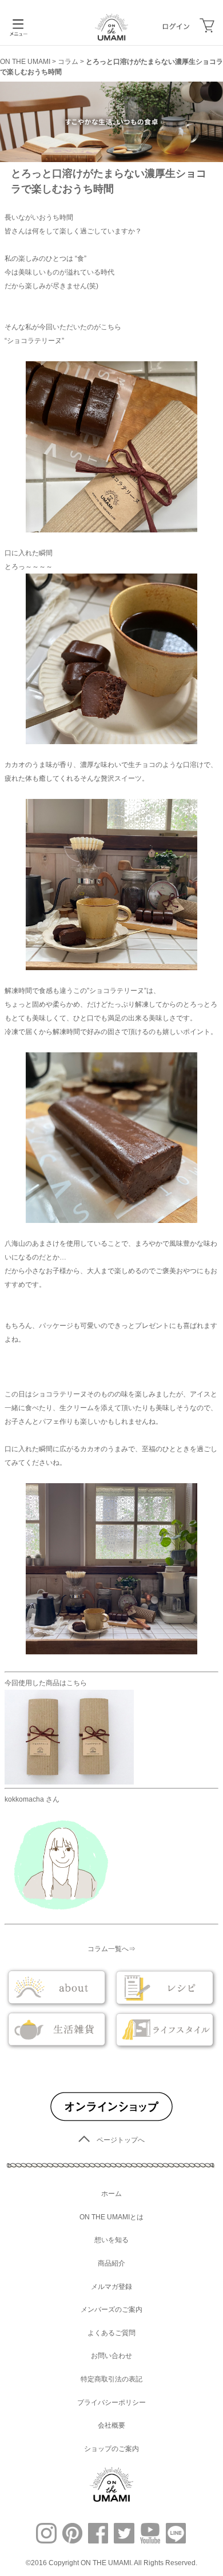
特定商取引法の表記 (111, 2379)
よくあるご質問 (111, 2333)
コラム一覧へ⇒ (111, 1949)
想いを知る (111, 2240)
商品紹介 (111, 2263)
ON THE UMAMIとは (111, 2217)
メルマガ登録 (111, 2287)
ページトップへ (121, 2140)
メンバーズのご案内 (111, 2309)
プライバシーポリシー (111, 2403)
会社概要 (111, 2425)
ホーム (111, 2194)
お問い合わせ (111, 2356)
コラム (68, 62)
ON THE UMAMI (25, 62)
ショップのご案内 (111, 2449)
